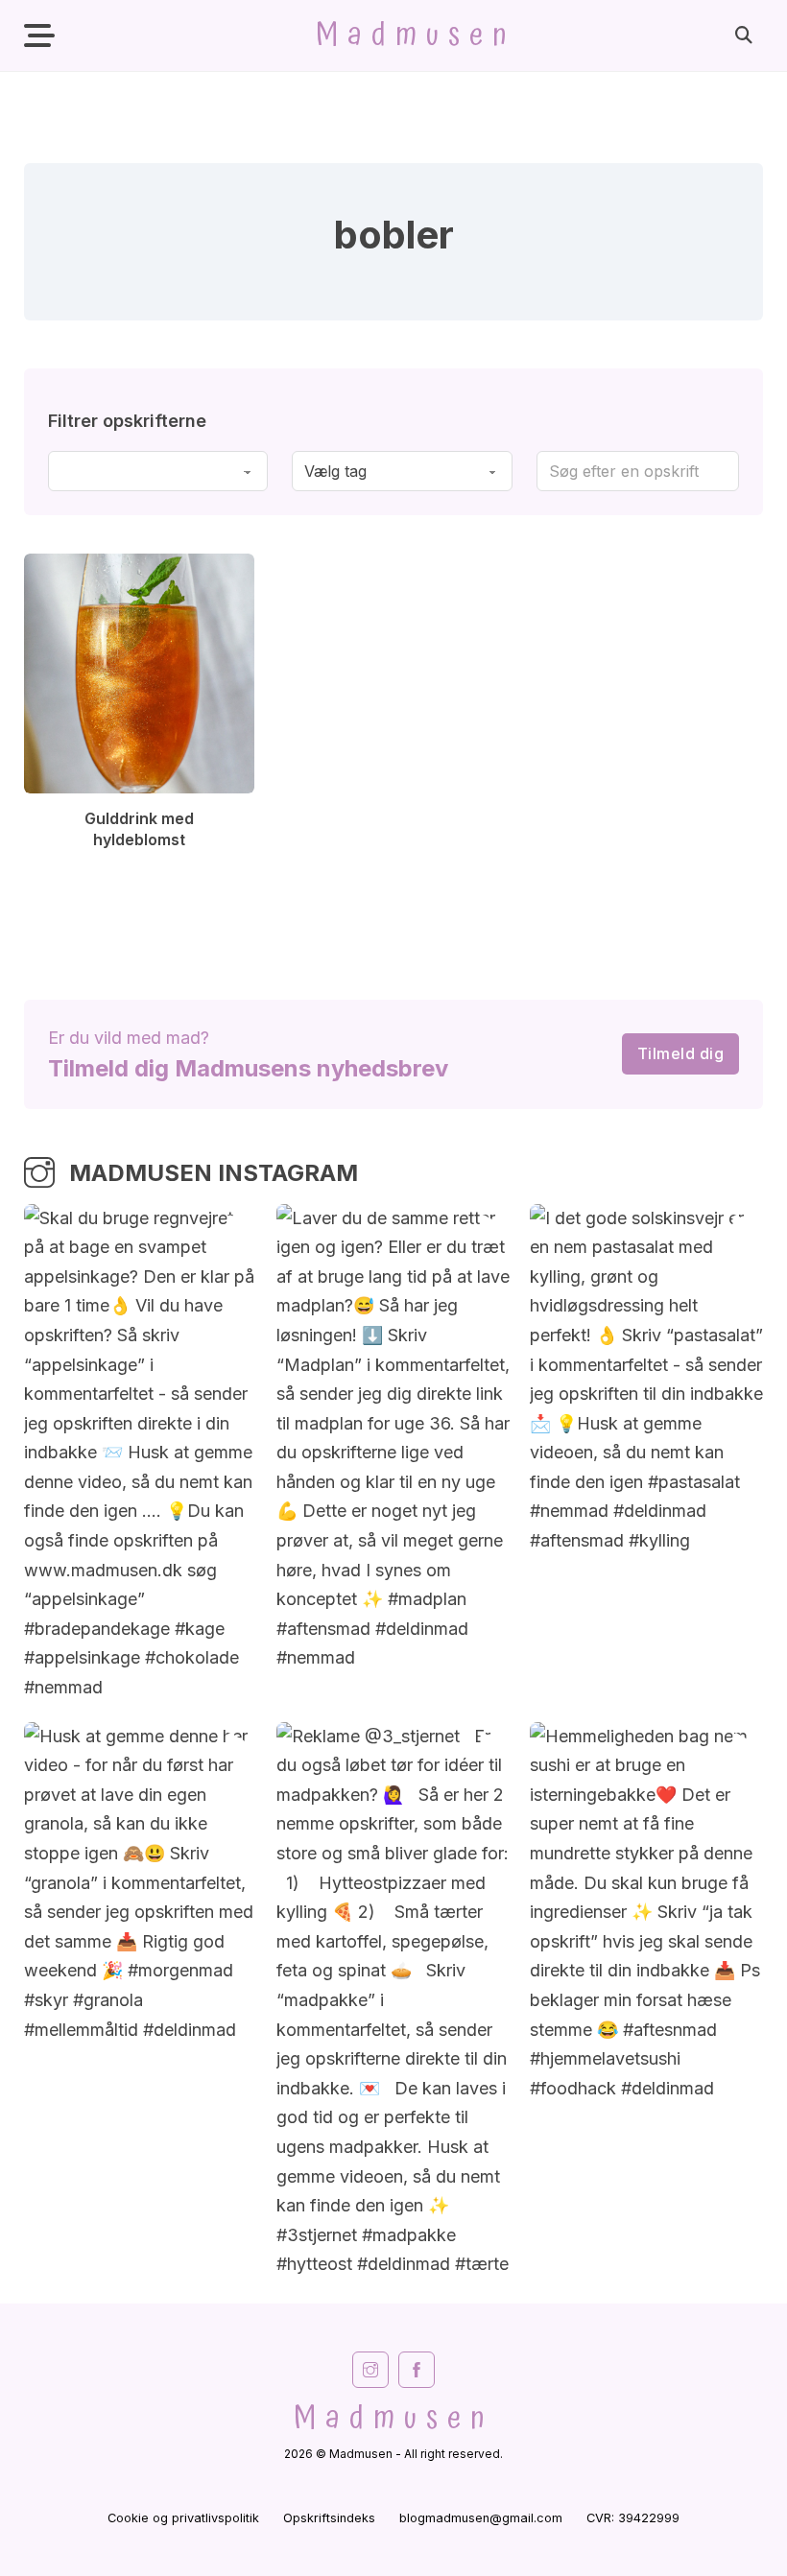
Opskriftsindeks (329, 2518)
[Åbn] (39, 36)
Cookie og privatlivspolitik (183, 2518)
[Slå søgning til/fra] (744, 35)
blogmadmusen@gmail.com (481, 2518)
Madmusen (416, 35)
